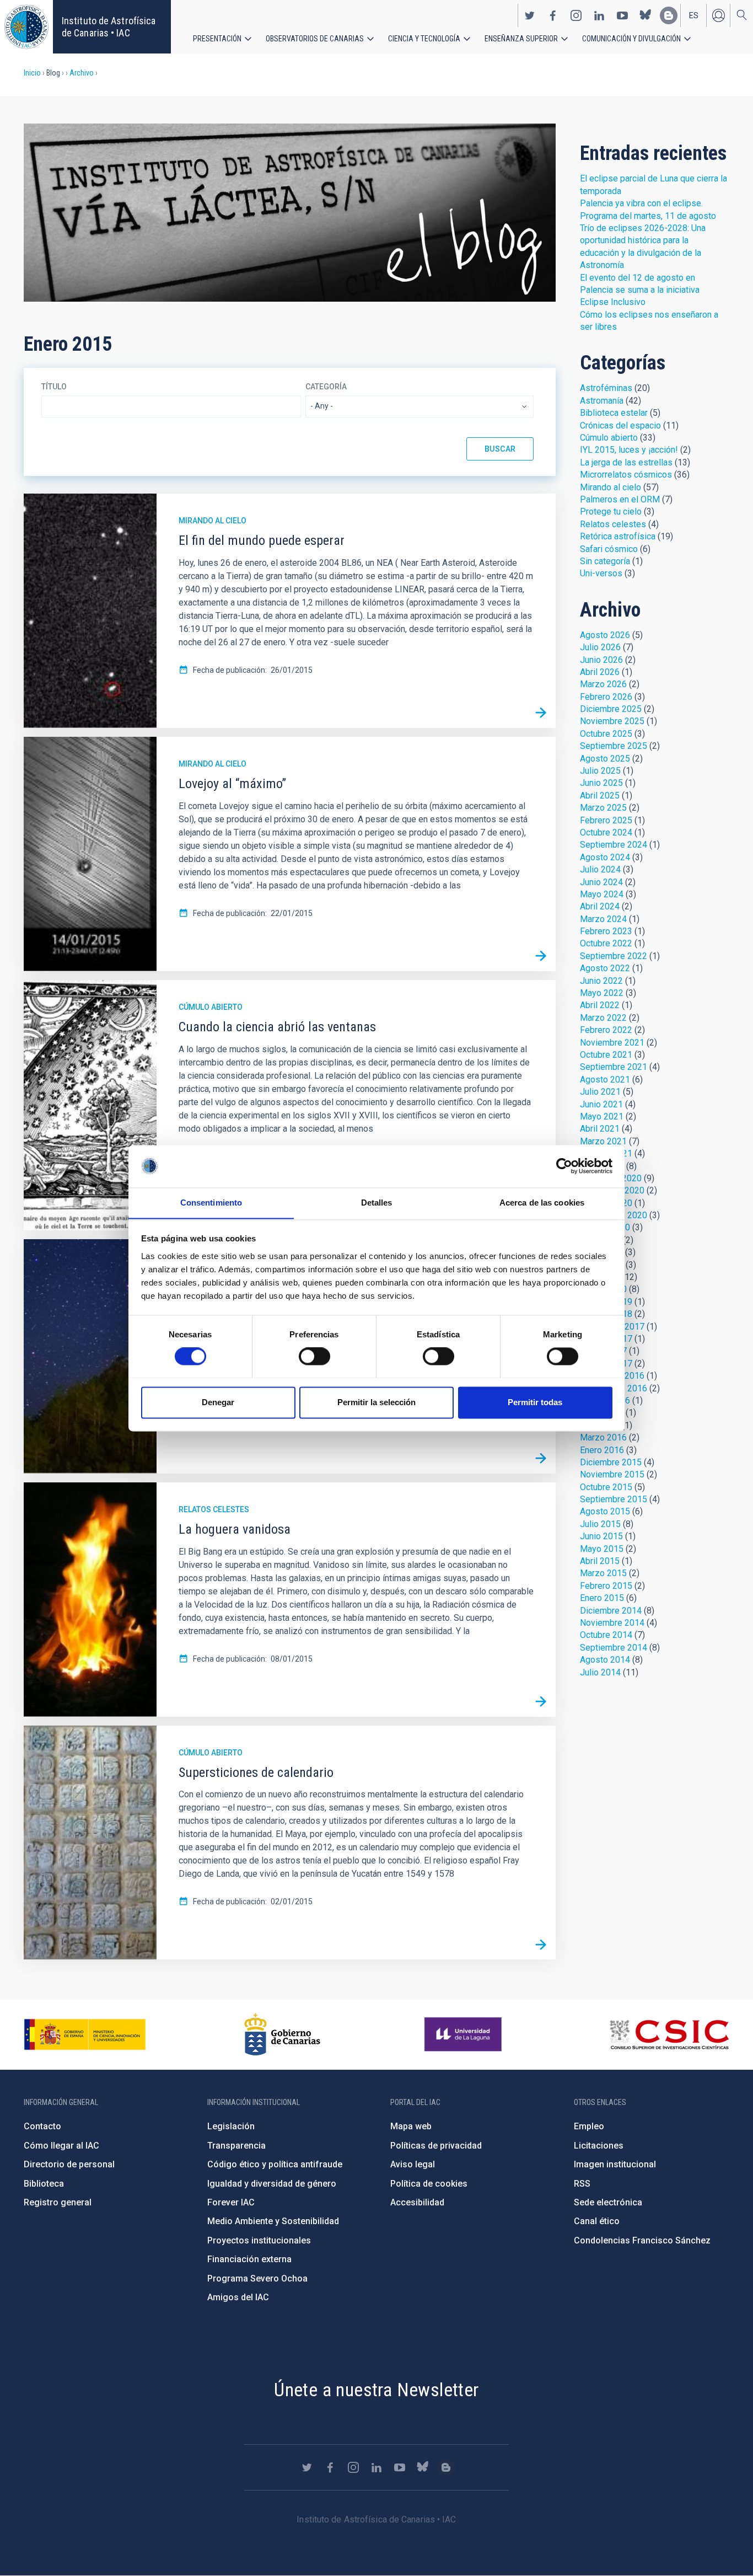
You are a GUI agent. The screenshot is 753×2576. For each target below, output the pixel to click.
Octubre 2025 (606, 734)
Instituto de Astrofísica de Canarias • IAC (109, 27)
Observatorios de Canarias (315, 39)
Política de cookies (429, 2184)
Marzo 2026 (603, 684)
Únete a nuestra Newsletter (376, 2390)
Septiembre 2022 (614, 956)
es (694, 15)
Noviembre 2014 (612, 1623)
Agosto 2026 (605, 635)
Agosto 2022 (605, 968)
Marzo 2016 (603, 1437)
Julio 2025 (600, 771)
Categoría (326, 387)
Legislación (231, 2126)
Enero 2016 (602, 1450)
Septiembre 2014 (614, 1648)
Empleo (589, 2126)
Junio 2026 (601, 660)
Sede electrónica (608, 2202)
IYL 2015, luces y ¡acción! (629, 450)
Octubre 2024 (606, 832)
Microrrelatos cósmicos (626, 475)
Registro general (58, 2202)
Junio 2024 (601, 882)
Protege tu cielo (611, 512)
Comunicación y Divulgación (631, 39)
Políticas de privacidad (436, 2146)
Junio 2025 (601, 783)
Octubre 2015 (606, 1487)
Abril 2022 (600, 1005)
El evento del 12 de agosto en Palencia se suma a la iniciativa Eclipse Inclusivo (640, 290)
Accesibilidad (417, 2202)
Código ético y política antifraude (275, 2164)
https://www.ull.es (464, 2034)
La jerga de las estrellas (626, 462)
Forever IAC (231, 2202)
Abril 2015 (600, 1561)
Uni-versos (601, 573)
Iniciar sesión (718, 15)
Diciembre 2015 (611, 1462)
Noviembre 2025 (612, 721)
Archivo (82, 73)
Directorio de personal (69, 2164)
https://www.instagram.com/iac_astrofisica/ (576, 15)
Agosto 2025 (605, 759)
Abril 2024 (600, 906)
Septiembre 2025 (614, 746)
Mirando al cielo (213, 521)
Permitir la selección (376, 1402)
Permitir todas (535, 1402)
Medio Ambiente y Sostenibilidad (273, 2221)
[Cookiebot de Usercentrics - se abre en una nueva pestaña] (564, 1166)
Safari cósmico (609, 549)
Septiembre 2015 (614, 1499)
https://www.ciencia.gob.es (85, 2034)
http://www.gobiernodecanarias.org (282, 2034)
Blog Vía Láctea (290, 213)
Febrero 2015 (606, 1586)
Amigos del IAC (238, 2297)
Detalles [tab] (377, 1203)
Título (54, 387)
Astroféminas (606, 388)
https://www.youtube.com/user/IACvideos (622, 15)
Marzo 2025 (603, 808)
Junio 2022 (601, 981)
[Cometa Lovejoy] (541, 1459)
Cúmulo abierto (211, 1007)
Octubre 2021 (606, 1055)
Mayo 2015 (602, 1549)
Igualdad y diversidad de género (272, 2184)
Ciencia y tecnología (424, 39)
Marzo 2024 (603, 919)
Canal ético (597, 2221)
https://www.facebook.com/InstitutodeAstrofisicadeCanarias (553, 15)
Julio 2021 (600, 1092)
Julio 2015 (600, 1524)
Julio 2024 (600, 869)
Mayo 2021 (602, 1116)
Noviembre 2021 (612, 1043)
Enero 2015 (602, 1598)
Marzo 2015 (603, 1573)
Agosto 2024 (605, 857)
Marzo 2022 (603, 1018)
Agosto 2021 (605, 1080)
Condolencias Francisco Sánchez (642, 2240)
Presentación (217, 39)
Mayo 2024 (602, 894)
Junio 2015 (601, 1536)
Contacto (42, 2126)
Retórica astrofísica (618, 536)
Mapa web (411, 2126)
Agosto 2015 (605, 1511)
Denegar (218, 1402)
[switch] (314, 1356)
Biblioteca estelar (614, 413)
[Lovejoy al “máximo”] (541, 956)
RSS (582, 2184)
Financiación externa (249, 2259)
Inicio (32, 73)
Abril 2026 (600, 672)
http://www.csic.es (669, 2034)
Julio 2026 (600, 647)
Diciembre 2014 (611, 1611)
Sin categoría (605, 561)
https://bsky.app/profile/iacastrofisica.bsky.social (646, 15)
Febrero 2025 (606, 820)
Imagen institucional (615, 2164)
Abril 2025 (600, 796)
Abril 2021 (600, 1129)
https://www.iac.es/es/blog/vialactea (669, 15)
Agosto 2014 (605, 1660)
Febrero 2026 (606, 697)
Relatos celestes (214, 1509)
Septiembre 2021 (614, 1067)
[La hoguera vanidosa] (541, 1702)
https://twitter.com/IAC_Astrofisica (530, 15)
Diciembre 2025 (611, 709)
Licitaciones (599, 2146)
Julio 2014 (600, 1672)
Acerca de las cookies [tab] (542, 1203)
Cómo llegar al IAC (61, 2146)
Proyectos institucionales (259, 2240)
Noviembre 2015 (612, 1474)
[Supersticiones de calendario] (541, 1945)
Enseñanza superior (521, 39)
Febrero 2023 (606, 931)
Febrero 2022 (606, 1030)
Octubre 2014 (606, 1635)
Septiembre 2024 (614, 845)
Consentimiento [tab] (211, 1203)
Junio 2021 (601, 1104)
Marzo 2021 (603, 1141)
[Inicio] (26, 27)
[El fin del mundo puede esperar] (541, 713)
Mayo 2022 (602, 993)
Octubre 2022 (606, 943)
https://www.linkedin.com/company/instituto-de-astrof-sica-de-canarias (599, 15)
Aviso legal (413, 2164)
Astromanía (602, 401)
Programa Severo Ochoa (257, 2278)
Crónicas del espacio (620, 425)
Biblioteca (44, 2184)
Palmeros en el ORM (620, 499)
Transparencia (236, 2146)
